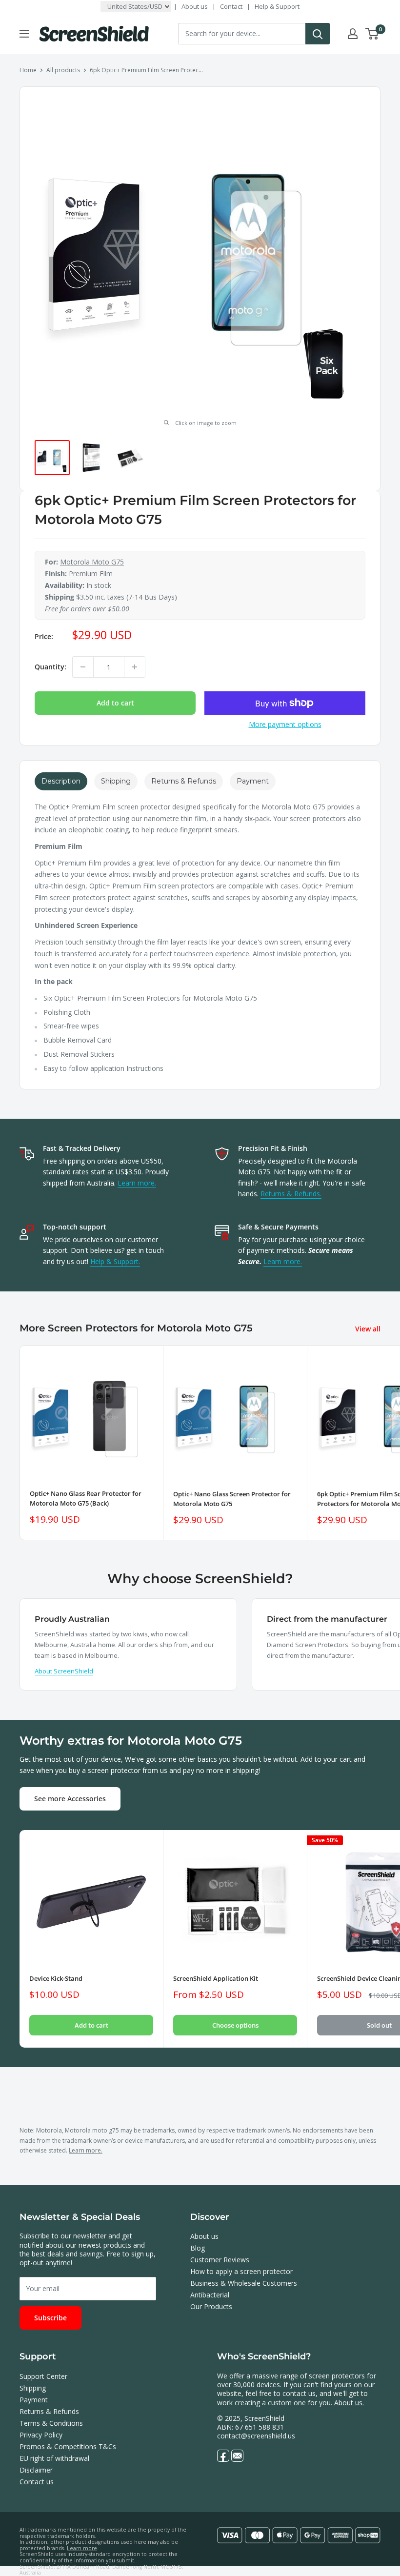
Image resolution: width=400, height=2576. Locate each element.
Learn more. (137, 1183)
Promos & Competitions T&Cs (68, 2446)
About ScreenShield (64, 1671)
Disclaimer (36, 2470)
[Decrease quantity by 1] (83, 667)
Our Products (211, 2306)
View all (369, 1329)
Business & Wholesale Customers (244, 2283)
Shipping (33, 2388)
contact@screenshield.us (256, 2436)
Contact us (37, 2482)
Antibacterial (210, 2295)
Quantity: (50, 667)
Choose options (235, 2025)
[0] (372, 34)
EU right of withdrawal (54, 2458)
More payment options (285, 724)
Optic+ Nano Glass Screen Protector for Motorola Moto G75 (232, 1499)
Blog (198, 2248)
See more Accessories (70, 1799)
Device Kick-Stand (56, 1978)
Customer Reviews (220, 2260)
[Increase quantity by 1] (135, 667)
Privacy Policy (41, 2435)
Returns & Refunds (49, 2411)
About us (195, 6)
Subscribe (50, 2318)
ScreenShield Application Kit (216, 1978)
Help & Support (277, 6)
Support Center (43, 2376)
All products (63, 70)
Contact (231, 6)
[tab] (61, 781)
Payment (34, 2400)
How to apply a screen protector (241, 2271)
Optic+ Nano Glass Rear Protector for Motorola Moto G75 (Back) (86, 1498)
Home (28, 70)
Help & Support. (115, 1261)
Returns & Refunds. (291, 1194)
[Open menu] (24, 34)
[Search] (318, 34)
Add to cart (115, 703)
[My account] (353, 34)
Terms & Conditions (51, 2423)
